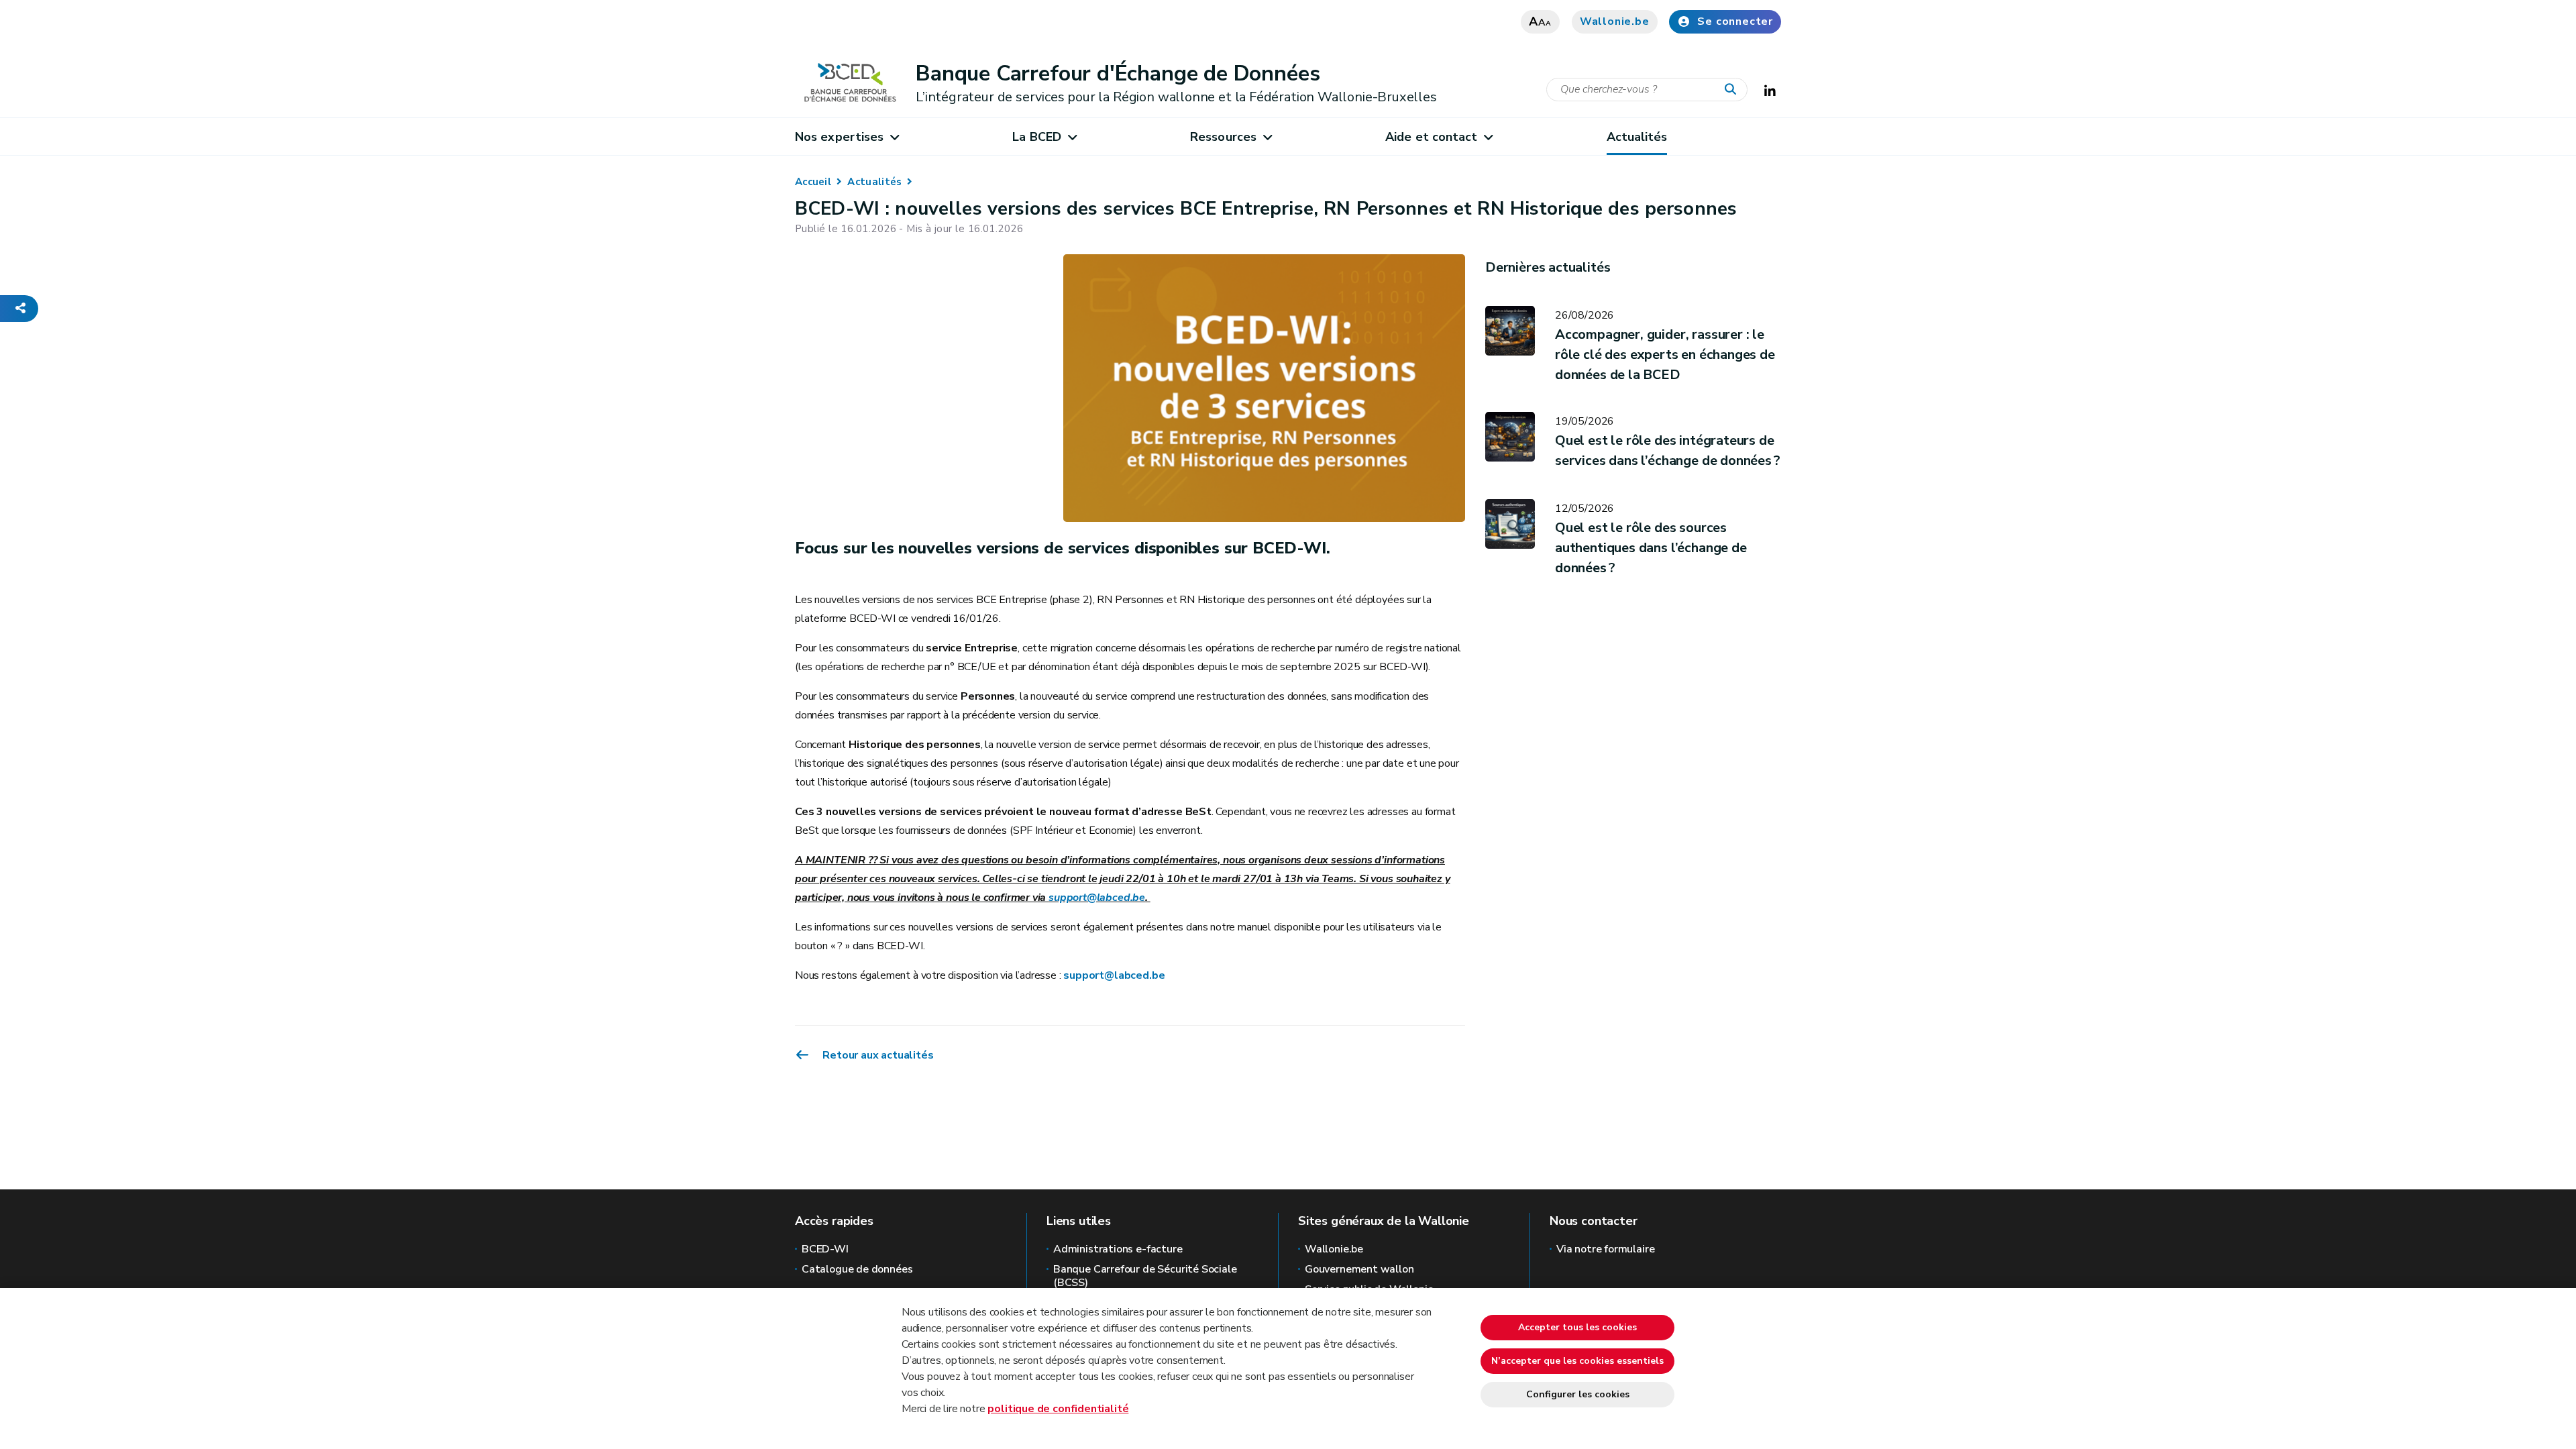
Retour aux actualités (877, 1055)
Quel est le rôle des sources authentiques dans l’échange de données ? (1651, 548)
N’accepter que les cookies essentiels (1577, 1361)
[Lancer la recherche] (1733, 90)
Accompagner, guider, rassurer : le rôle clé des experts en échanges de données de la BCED (1665, 355)
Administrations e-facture (1118, 1249)
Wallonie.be (1615, 21)
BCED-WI (825, 1249)
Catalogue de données (857, 1269)
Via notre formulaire (1605, 1249)
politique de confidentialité (1058, 1409)
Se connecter (1735, 21)
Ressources (1223, 137)
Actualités (1637, 137)
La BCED (1037, 137)
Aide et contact (1431, 137)
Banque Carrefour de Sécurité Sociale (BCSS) (1145, 1276)
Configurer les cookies (1578, 1394)
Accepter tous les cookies (1577, 1327)
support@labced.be (1097, 898)
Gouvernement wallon (1359, 1269)
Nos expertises (839, 137)
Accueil (813, 182)
